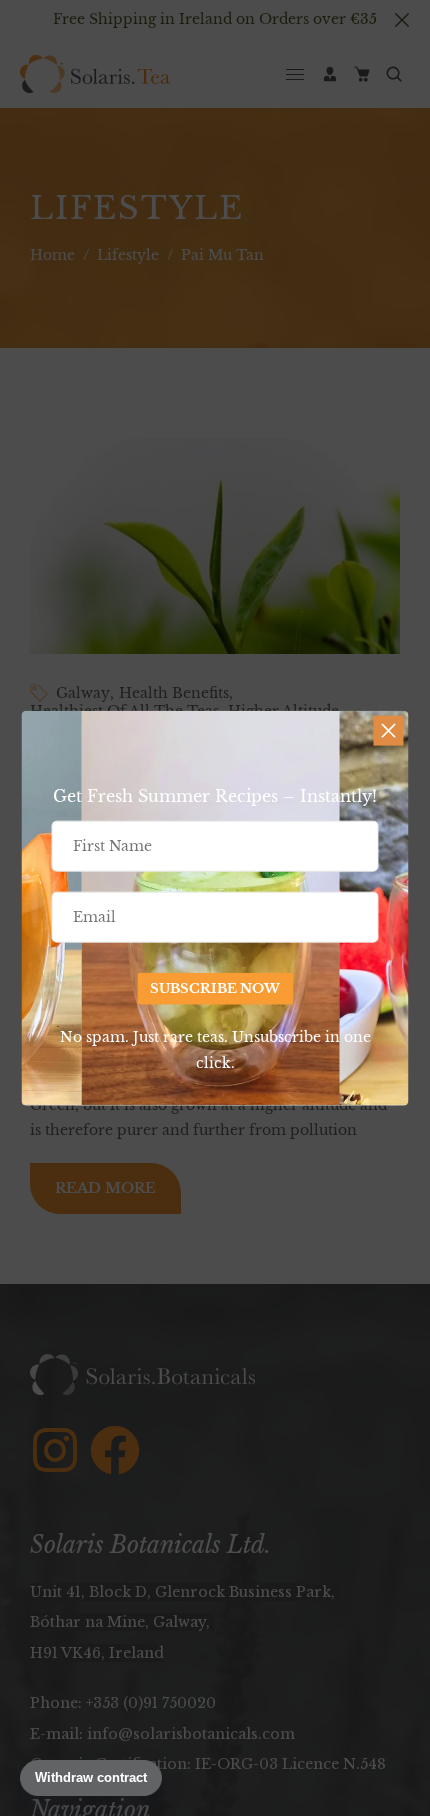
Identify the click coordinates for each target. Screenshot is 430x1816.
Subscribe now (215, 988)
